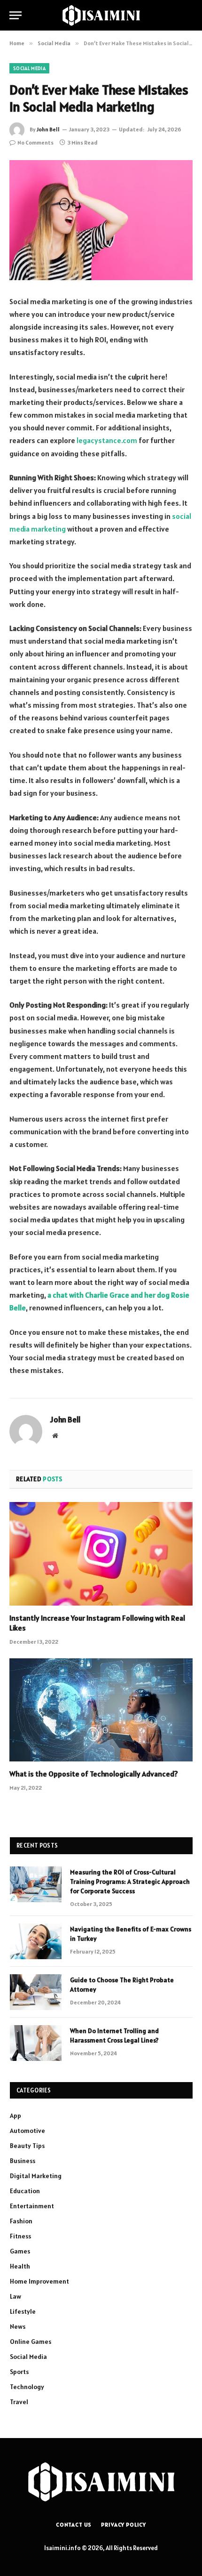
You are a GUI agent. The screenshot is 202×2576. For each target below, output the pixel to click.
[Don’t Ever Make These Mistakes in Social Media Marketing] (101, 220)
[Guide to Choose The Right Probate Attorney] (36, 1992)
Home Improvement (39, 2281)
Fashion (21, 2221)
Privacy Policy (124, 2524)
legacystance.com (107, 440)
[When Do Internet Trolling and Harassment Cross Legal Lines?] (36, 2043)
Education (25, 2191)
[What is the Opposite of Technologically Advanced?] (101, 1710)
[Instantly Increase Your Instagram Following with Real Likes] (101, 1554)
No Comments (35, 142)
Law (16, 2296)
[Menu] (16, 15)
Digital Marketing (36, 2176)
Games (20, 2251)
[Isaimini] (101, 15)
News (18, 2326)
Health (20, 2266)
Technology (27, 2387)
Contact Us (74, 2524)
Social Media (29, 68)
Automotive (27, 2131)
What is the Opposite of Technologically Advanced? (94, 1774)
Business (23, 2161)
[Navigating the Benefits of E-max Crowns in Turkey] (36, 1941)
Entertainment (32, 2206)
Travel (19, 2402)
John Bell (48, 129)
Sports (19, 2372)
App (16, 2116)
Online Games (31, 2342)
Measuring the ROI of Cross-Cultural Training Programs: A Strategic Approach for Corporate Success (130, 1882)
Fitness (20, 2236)
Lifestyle (23, 2311)
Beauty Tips (27, 2146)
